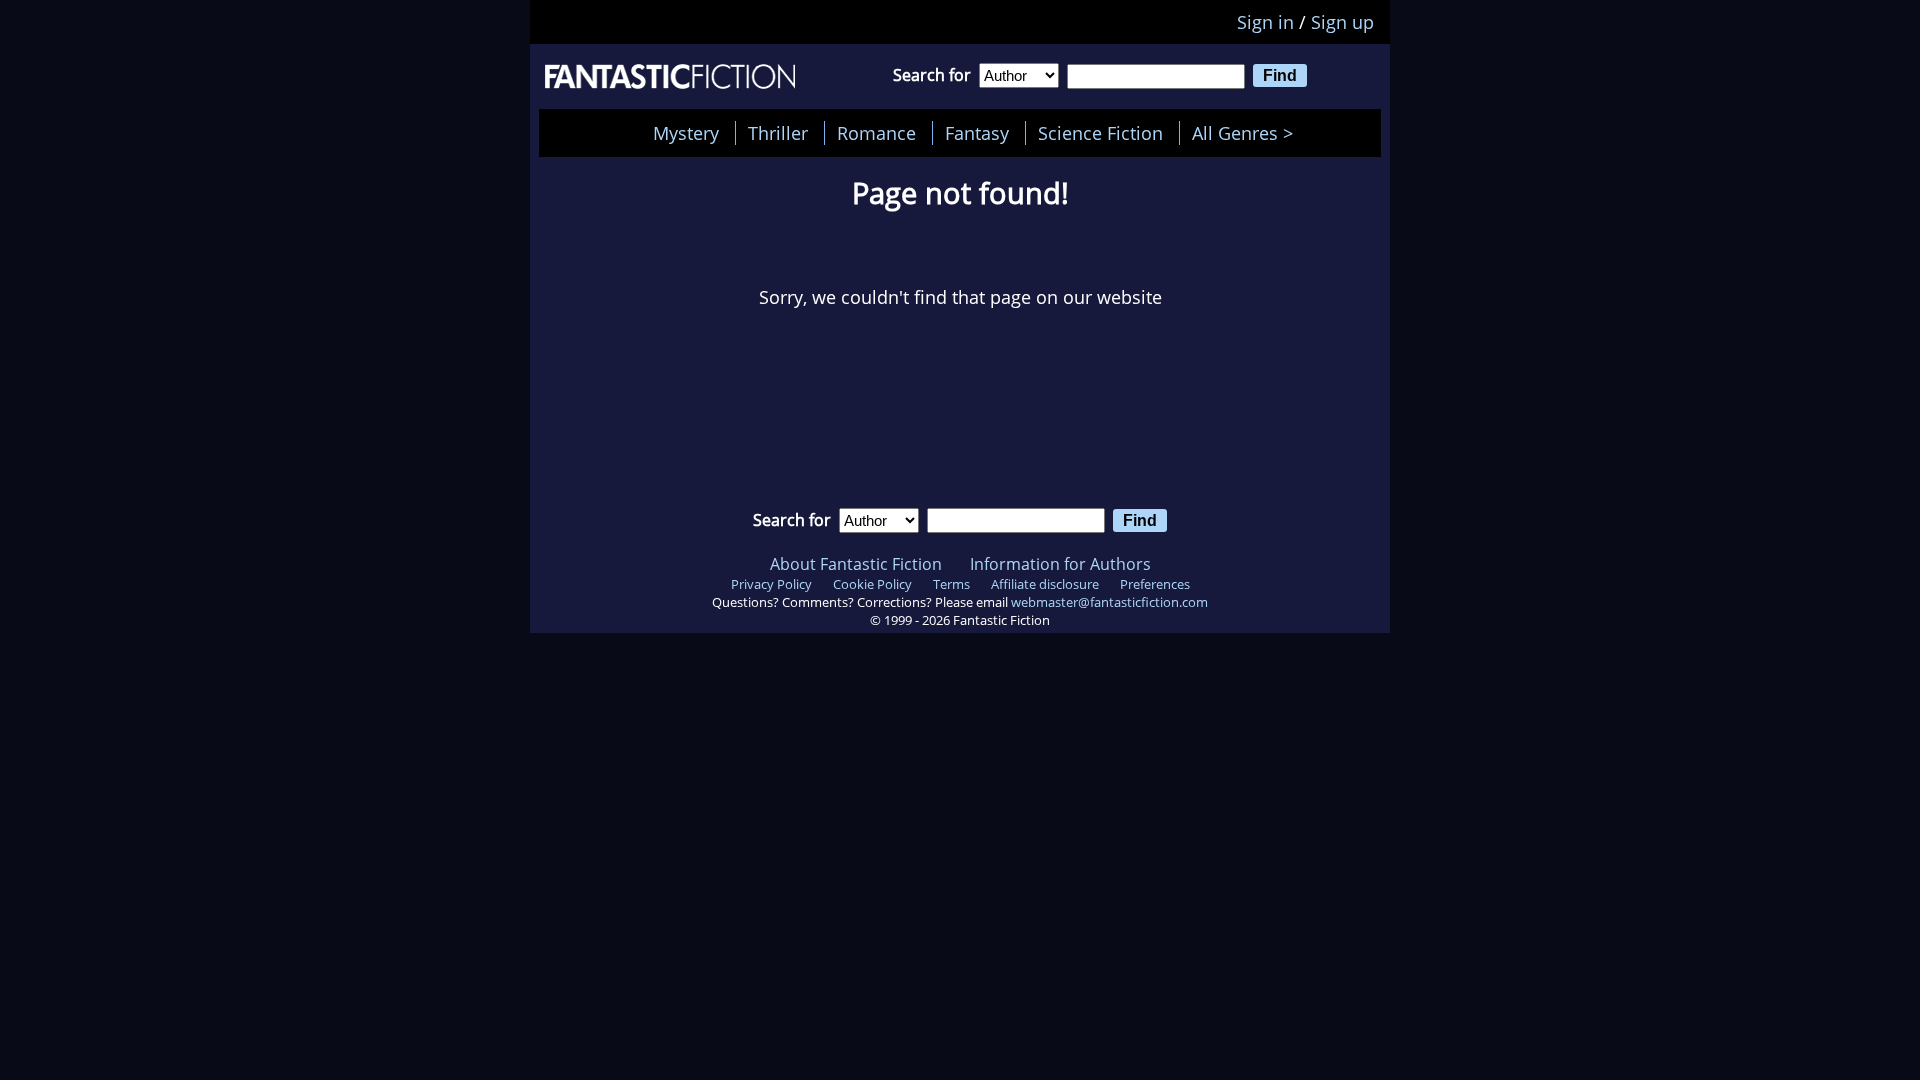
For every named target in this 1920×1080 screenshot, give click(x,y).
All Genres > (1247, 133)
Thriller (778, 133)
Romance (876, 133)
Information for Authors (1060, 564)
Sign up (1342, 22)
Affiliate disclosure (1045, 584)
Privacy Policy (771, 584)
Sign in (1265, 22)
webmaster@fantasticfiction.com (1109, 602)
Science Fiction (1100, 133)
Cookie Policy (872, 584)
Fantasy (977, 133)
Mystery (686, 133)
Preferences (1155, 584)
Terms (951, 584)
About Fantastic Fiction (856, 564)
